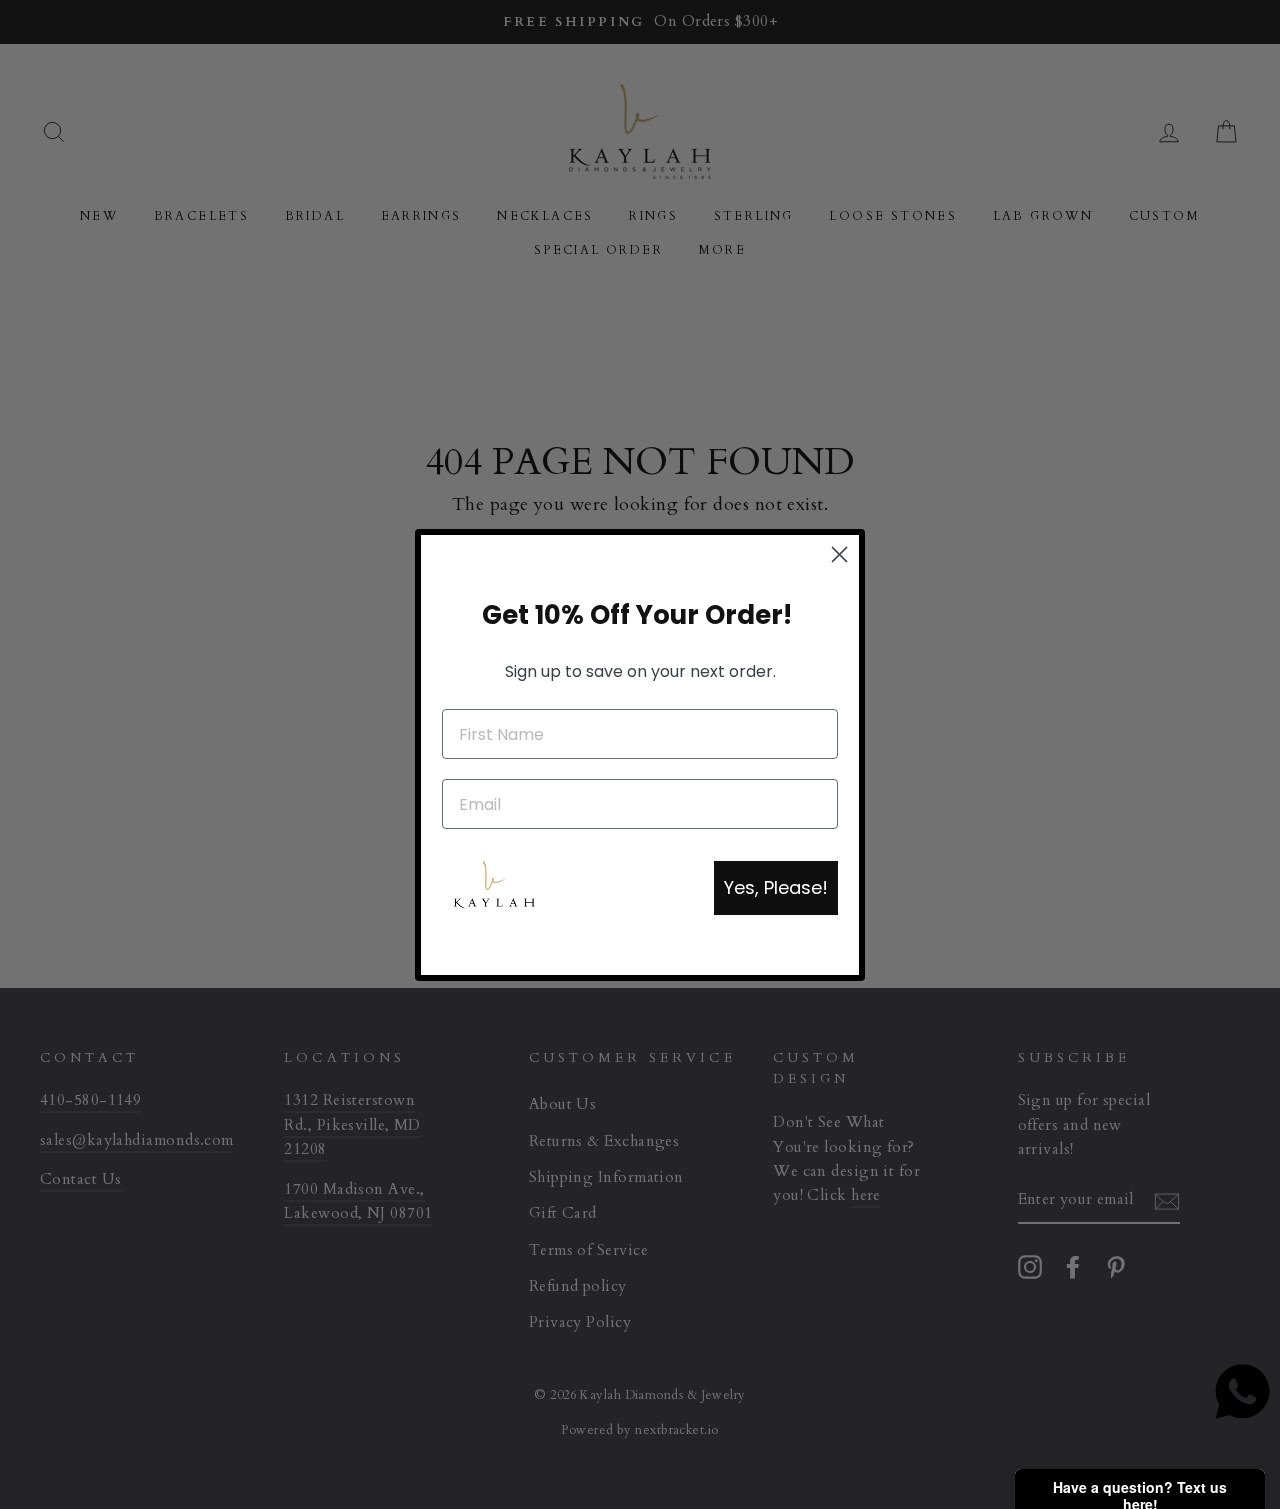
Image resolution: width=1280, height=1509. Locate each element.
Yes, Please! (776, 887)
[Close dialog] (839, 554)
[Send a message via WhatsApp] (1242, 1391)
